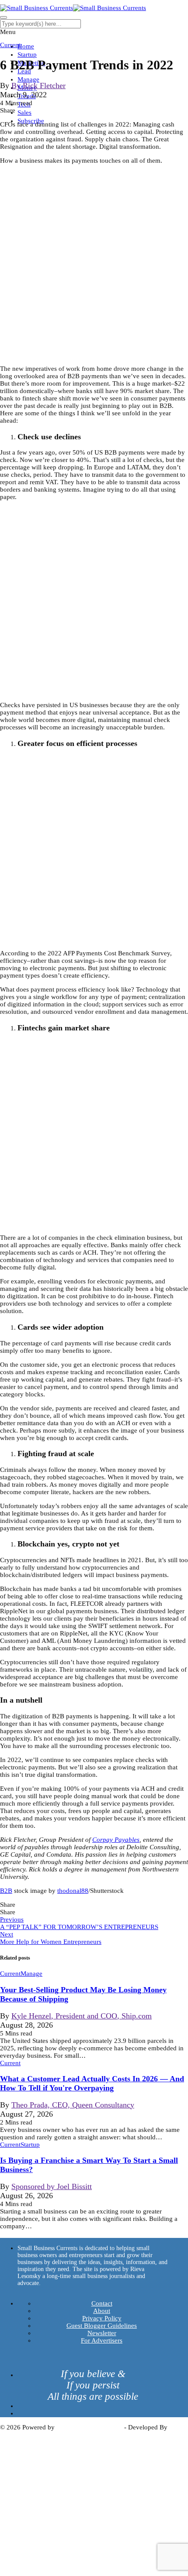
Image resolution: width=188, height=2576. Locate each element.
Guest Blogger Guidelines (102, 2326)
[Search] (3, 17)
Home (26, 46)
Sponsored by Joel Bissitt (52, 2186)
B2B (6, 1891)
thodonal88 (73, 1891)
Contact (102, 2303)
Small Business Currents (89, 2427)
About (102, 2311)
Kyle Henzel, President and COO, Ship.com (82, 2016)
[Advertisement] (94, 265)
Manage (28, 79)
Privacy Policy (102, 2318)
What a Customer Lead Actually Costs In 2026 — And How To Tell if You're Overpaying (92, 2083)
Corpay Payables (116, 1840)
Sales (24, 113)
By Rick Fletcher (38, 86)
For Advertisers (102, 2340)
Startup (27, 55)
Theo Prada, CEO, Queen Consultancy (73, 2105)
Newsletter (102, 2333)
